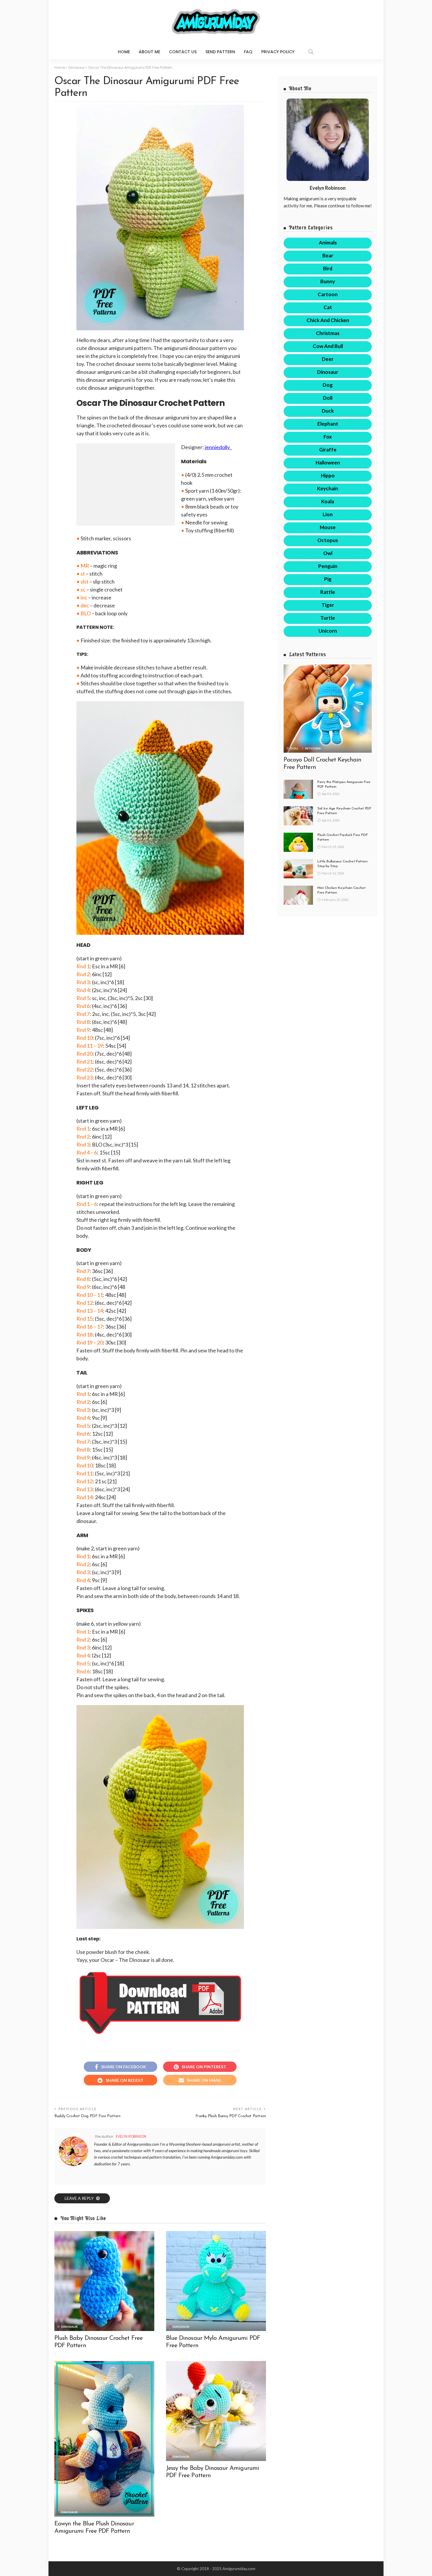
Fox (328, 437)
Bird (328, 268)
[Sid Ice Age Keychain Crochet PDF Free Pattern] (298, 816)
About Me (149, 52)
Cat (328, 307)
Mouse (328, 527)
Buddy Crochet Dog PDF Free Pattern (87, 2116)
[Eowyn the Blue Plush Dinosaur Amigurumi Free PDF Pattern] (104, 2439)
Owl (328, 553)
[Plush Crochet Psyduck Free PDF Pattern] (298, 842)
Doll (328, 398)
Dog (328, 385)
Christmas (328, 333)
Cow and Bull (328, 346)
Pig (328, 579)
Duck (328, 411)
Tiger (328, 605)
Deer (328, 359)
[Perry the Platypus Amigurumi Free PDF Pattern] (298, 789)
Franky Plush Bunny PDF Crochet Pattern (231, 2116)
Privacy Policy (278, 52)
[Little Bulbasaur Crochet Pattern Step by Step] (298, 869)
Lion (328, 514)
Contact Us (183, 52)
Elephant (328, 424)
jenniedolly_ (218, 447)
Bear (328, 255)
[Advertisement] (126, 484)
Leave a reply (80, 2198)
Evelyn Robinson (131, 2136)
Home (124, 52)
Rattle (328, 592)
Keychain (328, 488)
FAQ (248, 52)
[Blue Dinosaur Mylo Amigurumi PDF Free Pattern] (216, 2281)
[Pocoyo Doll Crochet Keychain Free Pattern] (328, 709)
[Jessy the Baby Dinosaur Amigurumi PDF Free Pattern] (216, 2411)
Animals (328, 243)
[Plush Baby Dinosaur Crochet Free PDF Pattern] (104, 2281)
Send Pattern (220, 52)
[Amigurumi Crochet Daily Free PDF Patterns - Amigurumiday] (216, 22)
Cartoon (328, 294)
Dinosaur (77, 68)
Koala (328, 501)
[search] (311, 52)
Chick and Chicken (328, 320)
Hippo (328, 475)
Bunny (328, 281)
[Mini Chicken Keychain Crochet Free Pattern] (298, 895)
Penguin (328, 566)
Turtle (328, 618)
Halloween (328, 463)
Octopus (328, 540)
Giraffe (328, 450)
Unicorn (328, 631)
